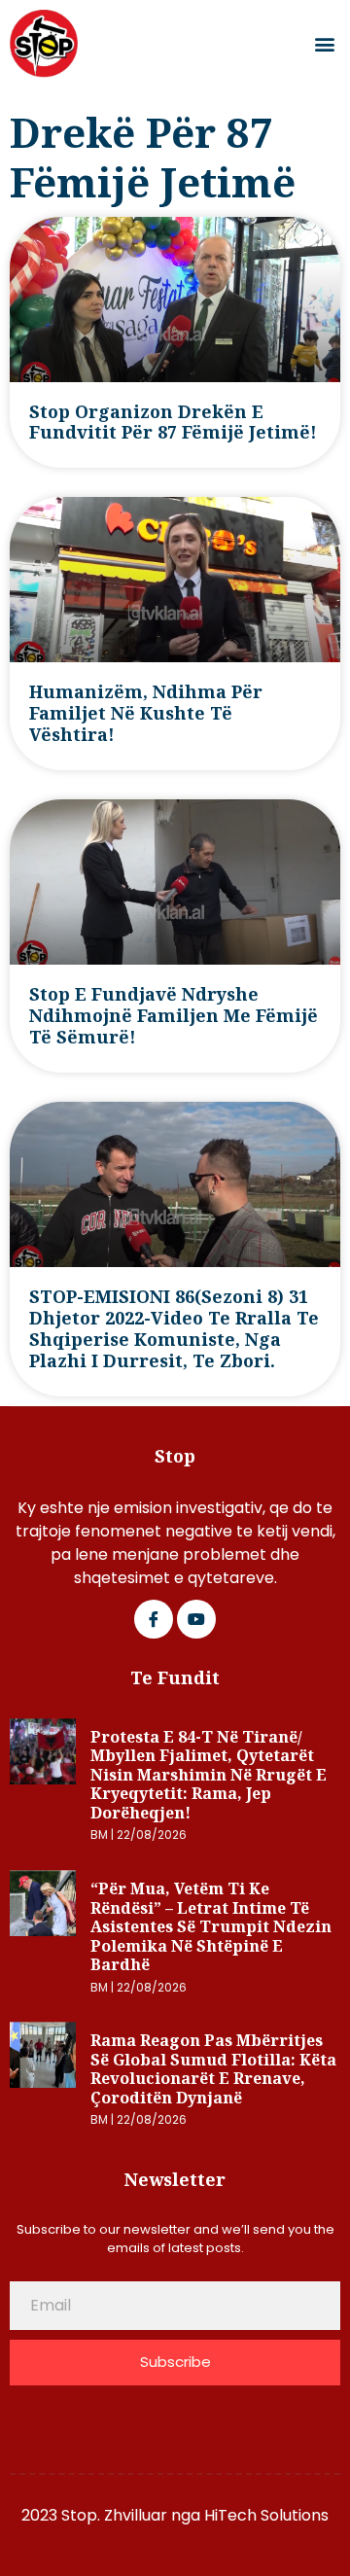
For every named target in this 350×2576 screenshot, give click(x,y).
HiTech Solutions (266, 2515)
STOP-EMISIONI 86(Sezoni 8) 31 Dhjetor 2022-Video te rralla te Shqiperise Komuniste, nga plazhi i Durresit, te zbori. (174, 1328)
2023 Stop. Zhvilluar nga (113, 2515)
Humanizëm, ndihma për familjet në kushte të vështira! (146, 713)
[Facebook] (154, 1619)
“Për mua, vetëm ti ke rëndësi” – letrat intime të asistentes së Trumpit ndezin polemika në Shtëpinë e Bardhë (211, 1926)
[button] (324, 44)
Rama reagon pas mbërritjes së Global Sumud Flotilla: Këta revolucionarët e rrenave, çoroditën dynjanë (213, 2069)
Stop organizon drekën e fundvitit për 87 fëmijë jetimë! (173, 422)
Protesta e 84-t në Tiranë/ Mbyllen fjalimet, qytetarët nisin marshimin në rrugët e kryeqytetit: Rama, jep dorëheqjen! (209, 1775)
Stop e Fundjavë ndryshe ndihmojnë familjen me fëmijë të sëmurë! (174, 1015)
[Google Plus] (196, 1619)
